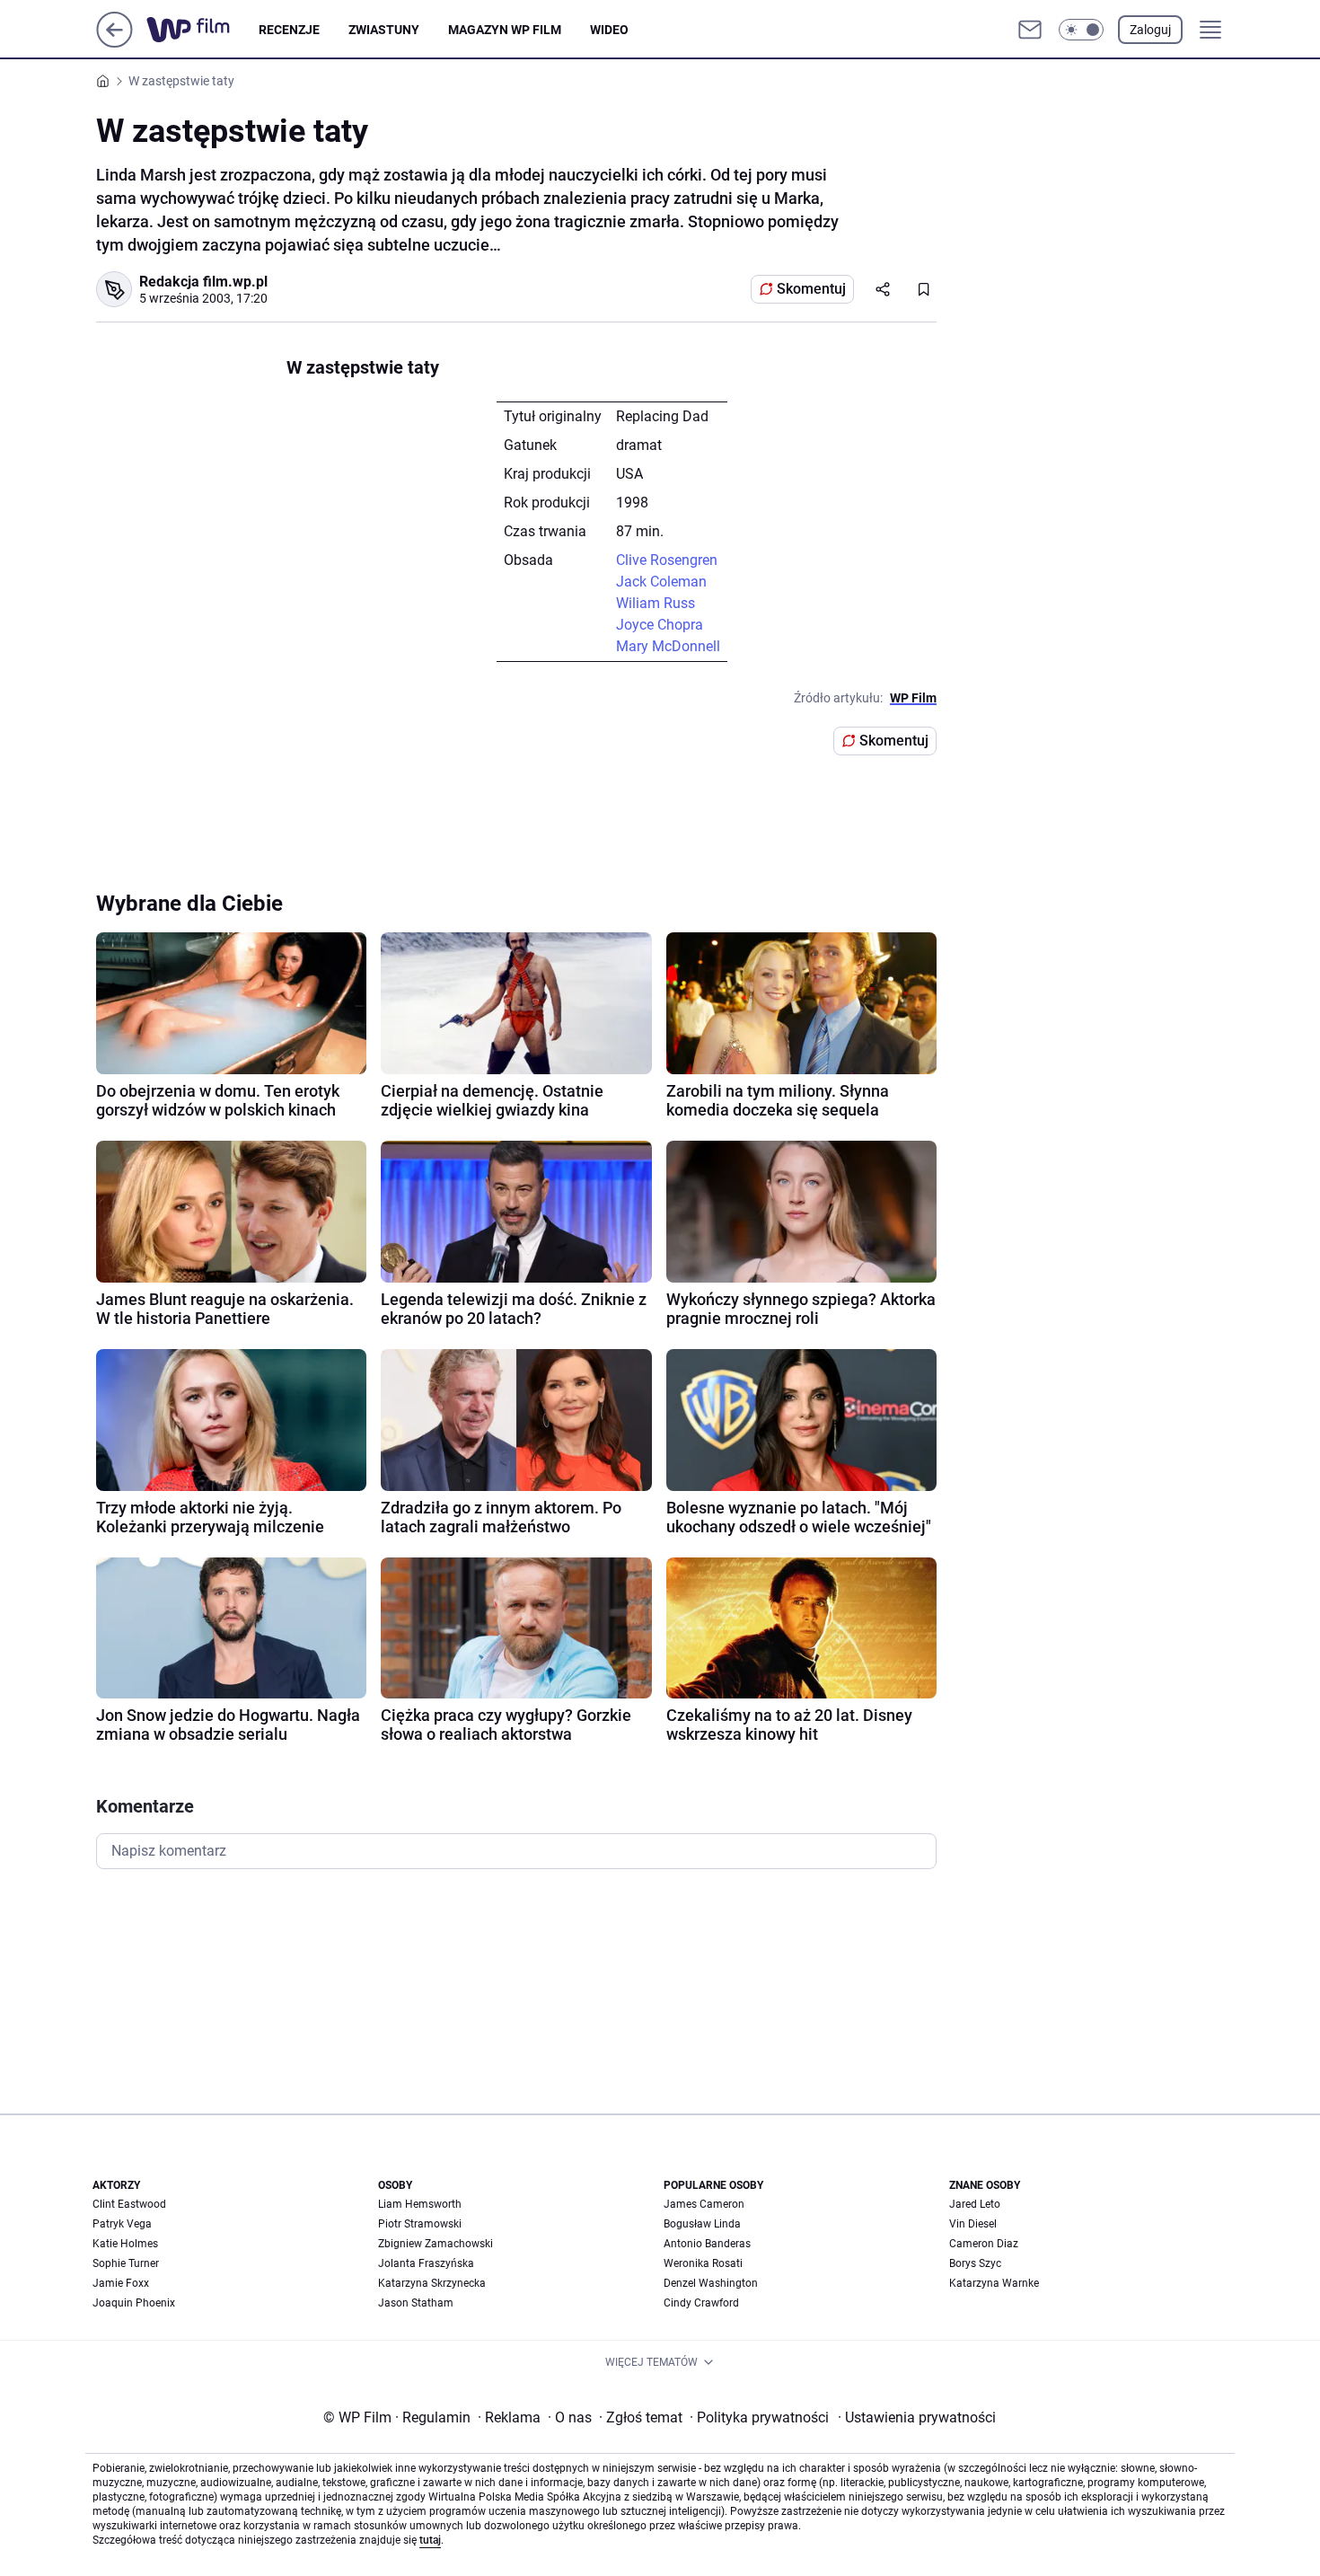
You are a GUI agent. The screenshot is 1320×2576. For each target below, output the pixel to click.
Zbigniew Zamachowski (436, 2244)
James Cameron (704, 2204)
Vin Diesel (973, 2224)
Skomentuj (811, 289)
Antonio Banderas (707, 2244)
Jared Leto (975, 2204)
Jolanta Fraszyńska (426, 2263)
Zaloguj (1150, 30)
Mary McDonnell (668, 646)
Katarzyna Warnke (994, 2283)
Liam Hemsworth (420, 2204)
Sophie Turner (126, 2263)
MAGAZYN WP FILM (505, 30)
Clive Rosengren (667, 560)
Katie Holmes (125, 2244)
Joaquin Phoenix (134, 2303)
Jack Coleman (661, 582)
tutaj (430, 2540)
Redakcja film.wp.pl (203, 282)
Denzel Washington (711, 2283)
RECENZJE (289, 30)
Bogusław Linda (702, 2224)
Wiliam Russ (656, 603)
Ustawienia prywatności (917, 2417)
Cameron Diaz (984, 2244)
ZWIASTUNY (384, 30)
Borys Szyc (975, 2263)
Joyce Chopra (660, 625)
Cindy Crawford (701, 2303)
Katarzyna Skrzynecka (432, 2283)
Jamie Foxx (121, 2283)
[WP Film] (202, 30)
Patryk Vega (122, 2224)
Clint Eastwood (129, 2204)
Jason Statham (416, 2303)
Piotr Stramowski (420, 2224)
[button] (1081, 30)
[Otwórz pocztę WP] (1030, 30)
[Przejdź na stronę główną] (114, 43)
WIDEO (609, 30)
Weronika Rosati (703, 2263)
